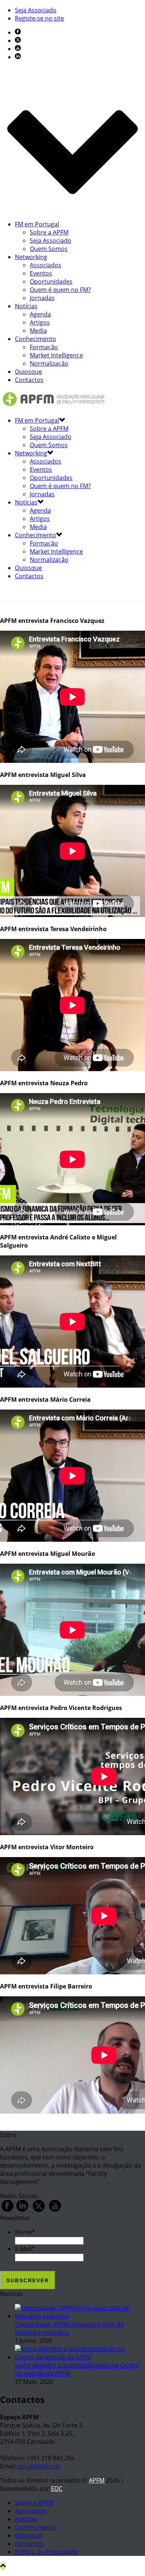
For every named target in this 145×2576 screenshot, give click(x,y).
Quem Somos (49, 249)
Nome (25, 2232)
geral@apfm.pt (39, 2466)
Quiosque (28, 372)
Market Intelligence (56, 355)
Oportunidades (51, 281)
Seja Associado (51, 241)
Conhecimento (36, 339)
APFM (97, 2480)
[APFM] (54, 406)
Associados (46, 265)
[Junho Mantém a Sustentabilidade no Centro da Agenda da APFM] (80, 2357)
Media (38, 331)
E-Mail (25, 2249)
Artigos (40, 322)
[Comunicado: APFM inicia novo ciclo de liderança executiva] (80, 2316)
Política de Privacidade (46, 2552)
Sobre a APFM (49, 232)
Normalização (49, 363)
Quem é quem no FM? (60, 290)
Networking (31, 257)
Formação (44, 347)
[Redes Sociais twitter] (39, 2210)
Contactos (29, 380)
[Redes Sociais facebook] (7, 2210)
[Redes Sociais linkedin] (22, 2210)
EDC (57, 2489)
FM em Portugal (37, 224)
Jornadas (42, 298)
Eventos (41, 273)
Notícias (26, 306)
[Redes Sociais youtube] (55, 2210)
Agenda (40, 314)
